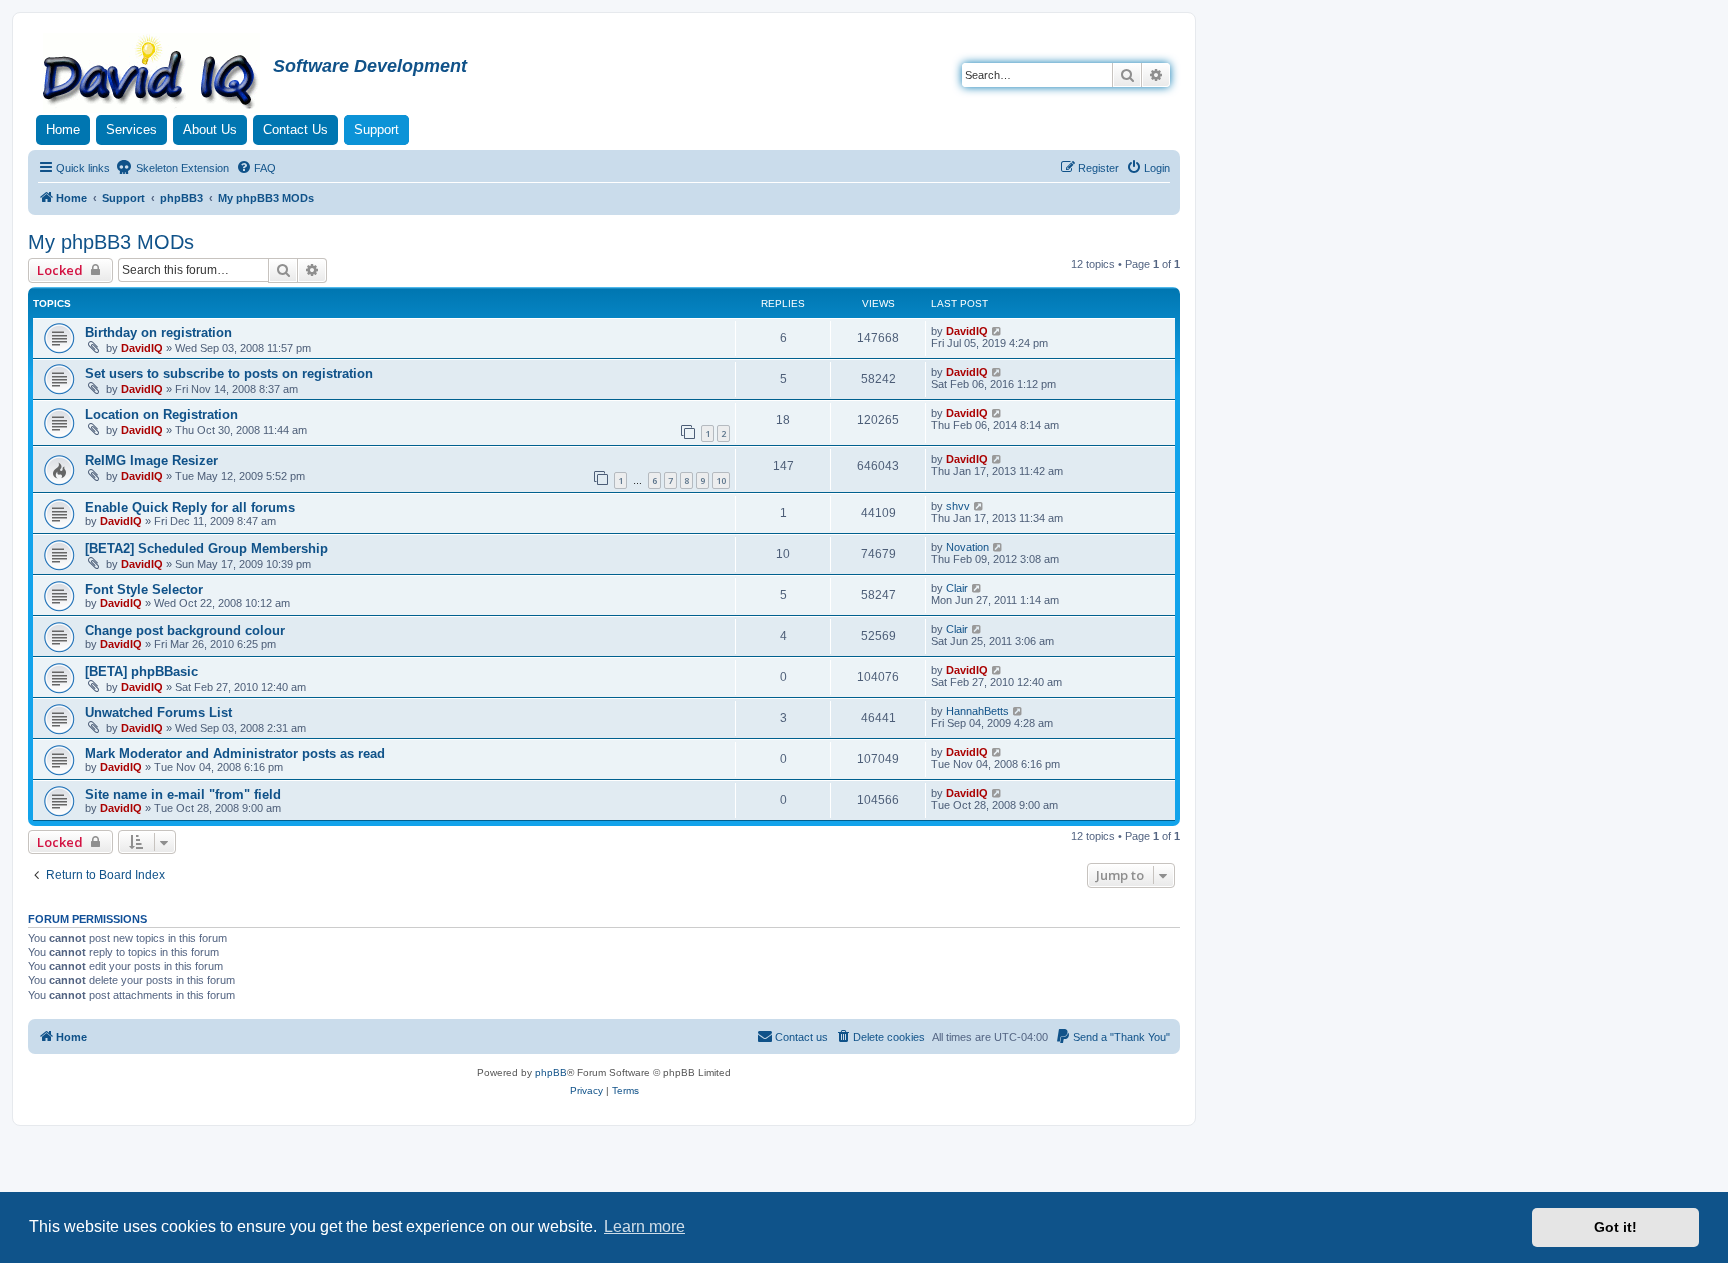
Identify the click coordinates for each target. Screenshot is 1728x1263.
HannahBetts (977, 711)
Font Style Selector (144, 589)
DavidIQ (142, 348)
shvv (958, 506)
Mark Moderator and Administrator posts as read (235, 753)
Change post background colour (185, 630)
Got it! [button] (1615, 1227)
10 (721, 480)
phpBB (551, 1072)
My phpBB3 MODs (111, 242)
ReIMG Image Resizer (151, 460)
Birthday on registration (158, 332)
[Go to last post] (997, 331)
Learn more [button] (644, 1226)
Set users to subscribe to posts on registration (229, 373)
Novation (967, 547)
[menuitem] (256, 168)
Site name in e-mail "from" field (183, 794)
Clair (957, 588)
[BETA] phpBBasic (141, 671)
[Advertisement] (864, 1181)
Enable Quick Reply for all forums (190, 507)
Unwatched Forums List (158, 712)
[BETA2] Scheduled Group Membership (206, 548)
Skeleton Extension (181, 168)
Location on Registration (161, 414)
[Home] (153, 74)
